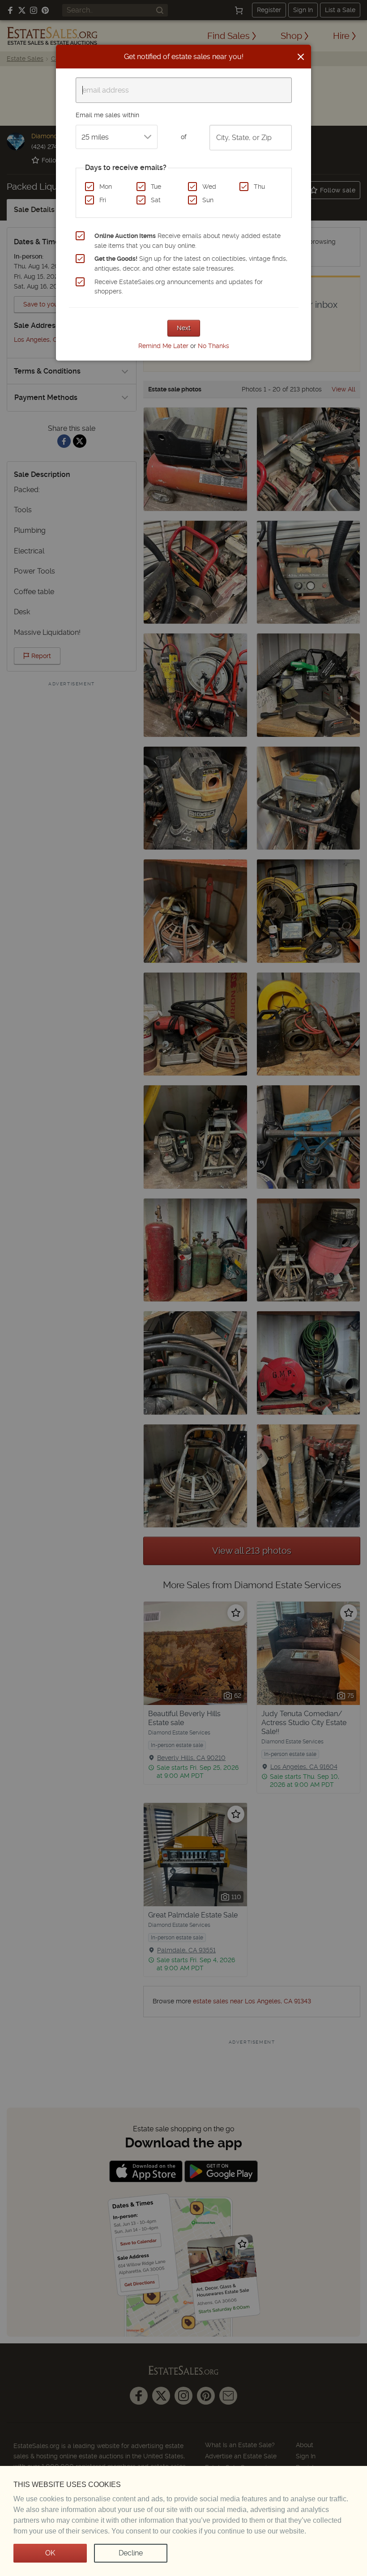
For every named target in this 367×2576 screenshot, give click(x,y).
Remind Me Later (163, 346)
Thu (259, 187)
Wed (209, 187)
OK (50, 2553)
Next (184, 328)
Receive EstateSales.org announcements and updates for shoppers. (179, 287)
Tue (156, 187)
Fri (103, 200)
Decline (131, 2553)
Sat (156, 200)
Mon (106, 187)
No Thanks (213, 346)
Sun (208, 200)
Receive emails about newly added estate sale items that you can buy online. (188, 241)
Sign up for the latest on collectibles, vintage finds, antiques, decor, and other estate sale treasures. (191, 264)
